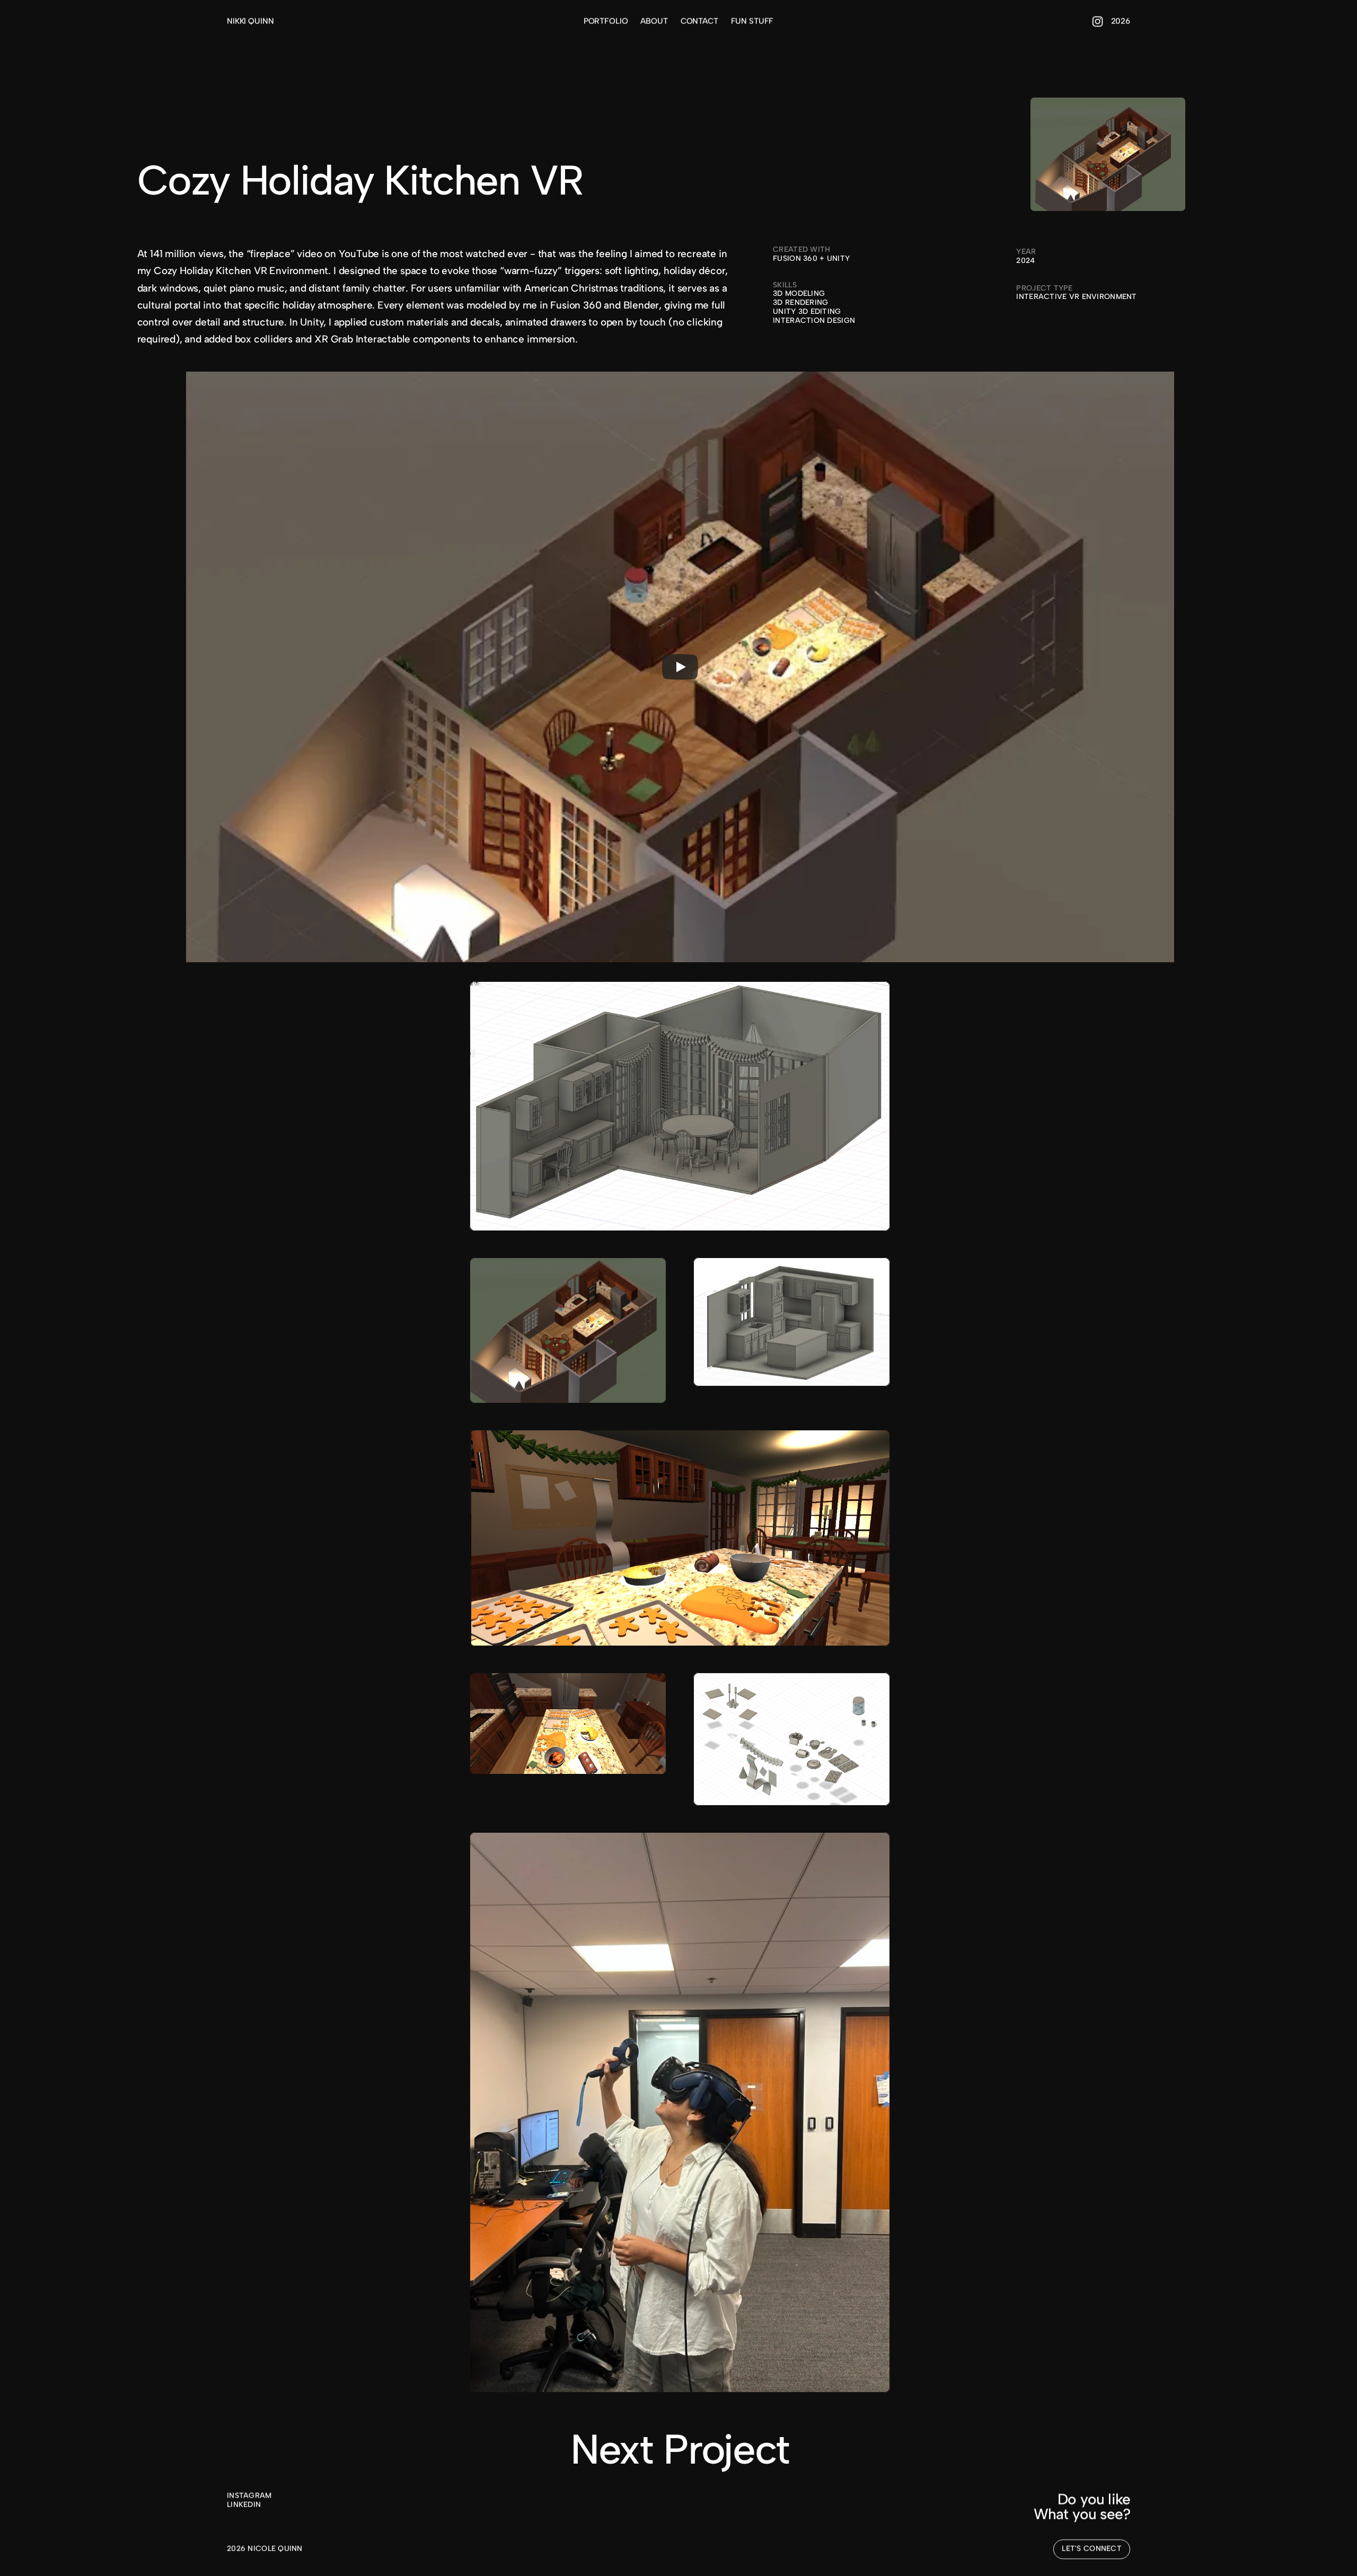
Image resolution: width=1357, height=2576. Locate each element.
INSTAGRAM (249, 2496)
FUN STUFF (752, 21)
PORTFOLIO (606, 21)
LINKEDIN (244, 2505)
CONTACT (699, 21)
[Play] (680, 667)
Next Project (680, 2449)
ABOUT (654, 21)
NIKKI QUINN (250, 21)
